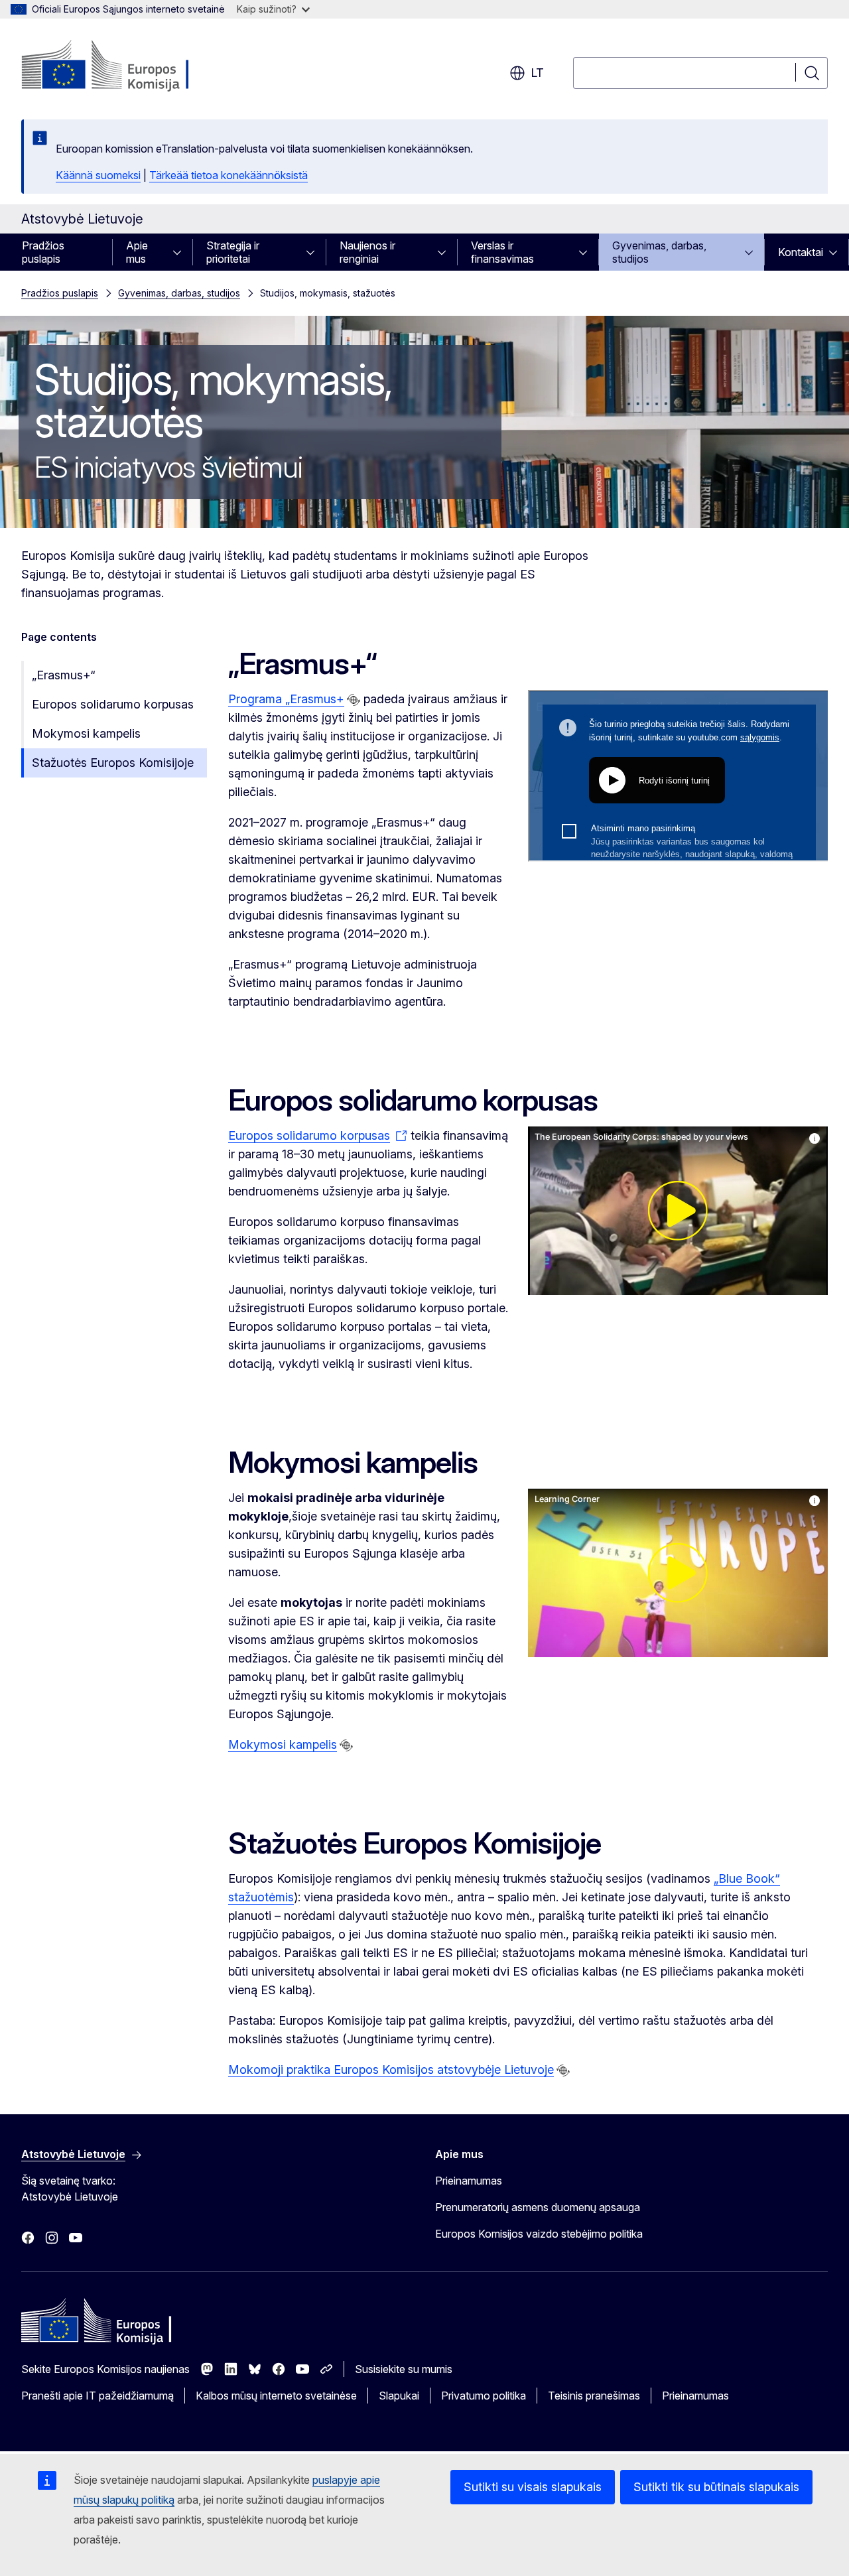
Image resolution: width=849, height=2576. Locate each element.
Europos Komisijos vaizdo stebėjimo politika (539, 2234)
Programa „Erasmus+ (286, 699)
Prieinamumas (469, 2181)
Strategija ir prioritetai (233, 252)
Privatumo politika (484, 2396)
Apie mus (137, 252)
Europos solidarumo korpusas (113, 704)
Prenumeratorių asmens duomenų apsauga (538, 2207)
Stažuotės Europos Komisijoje (113, 763)
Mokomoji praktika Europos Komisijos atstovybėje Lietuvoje (391, 2069)
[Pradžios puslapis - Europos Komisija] (128, 66)
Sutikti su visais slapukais (533, 2487)
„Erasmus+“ (64, 675)
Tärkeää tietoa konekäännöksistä (229, 175)
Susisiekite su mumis (404, 2369)
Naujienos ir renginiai (367, 252)
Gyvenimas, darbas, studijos (659, 252)
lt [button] (537, 73)
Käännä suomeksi (98, 175)
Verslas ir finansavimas (502, 252)
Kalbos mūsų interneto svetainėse (276, 2396)
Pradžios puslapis (43, 252)
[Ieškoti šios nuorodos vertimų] (354, 700)
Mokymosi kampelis (86, 733)
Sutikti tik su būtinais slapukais (716, 2487)
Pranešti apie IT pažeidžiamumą (98, 2396)
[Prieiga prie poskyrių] (181, 252)
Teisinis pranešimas (594, 2396)
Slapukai (399, 2396)
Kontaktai (801, 252)
